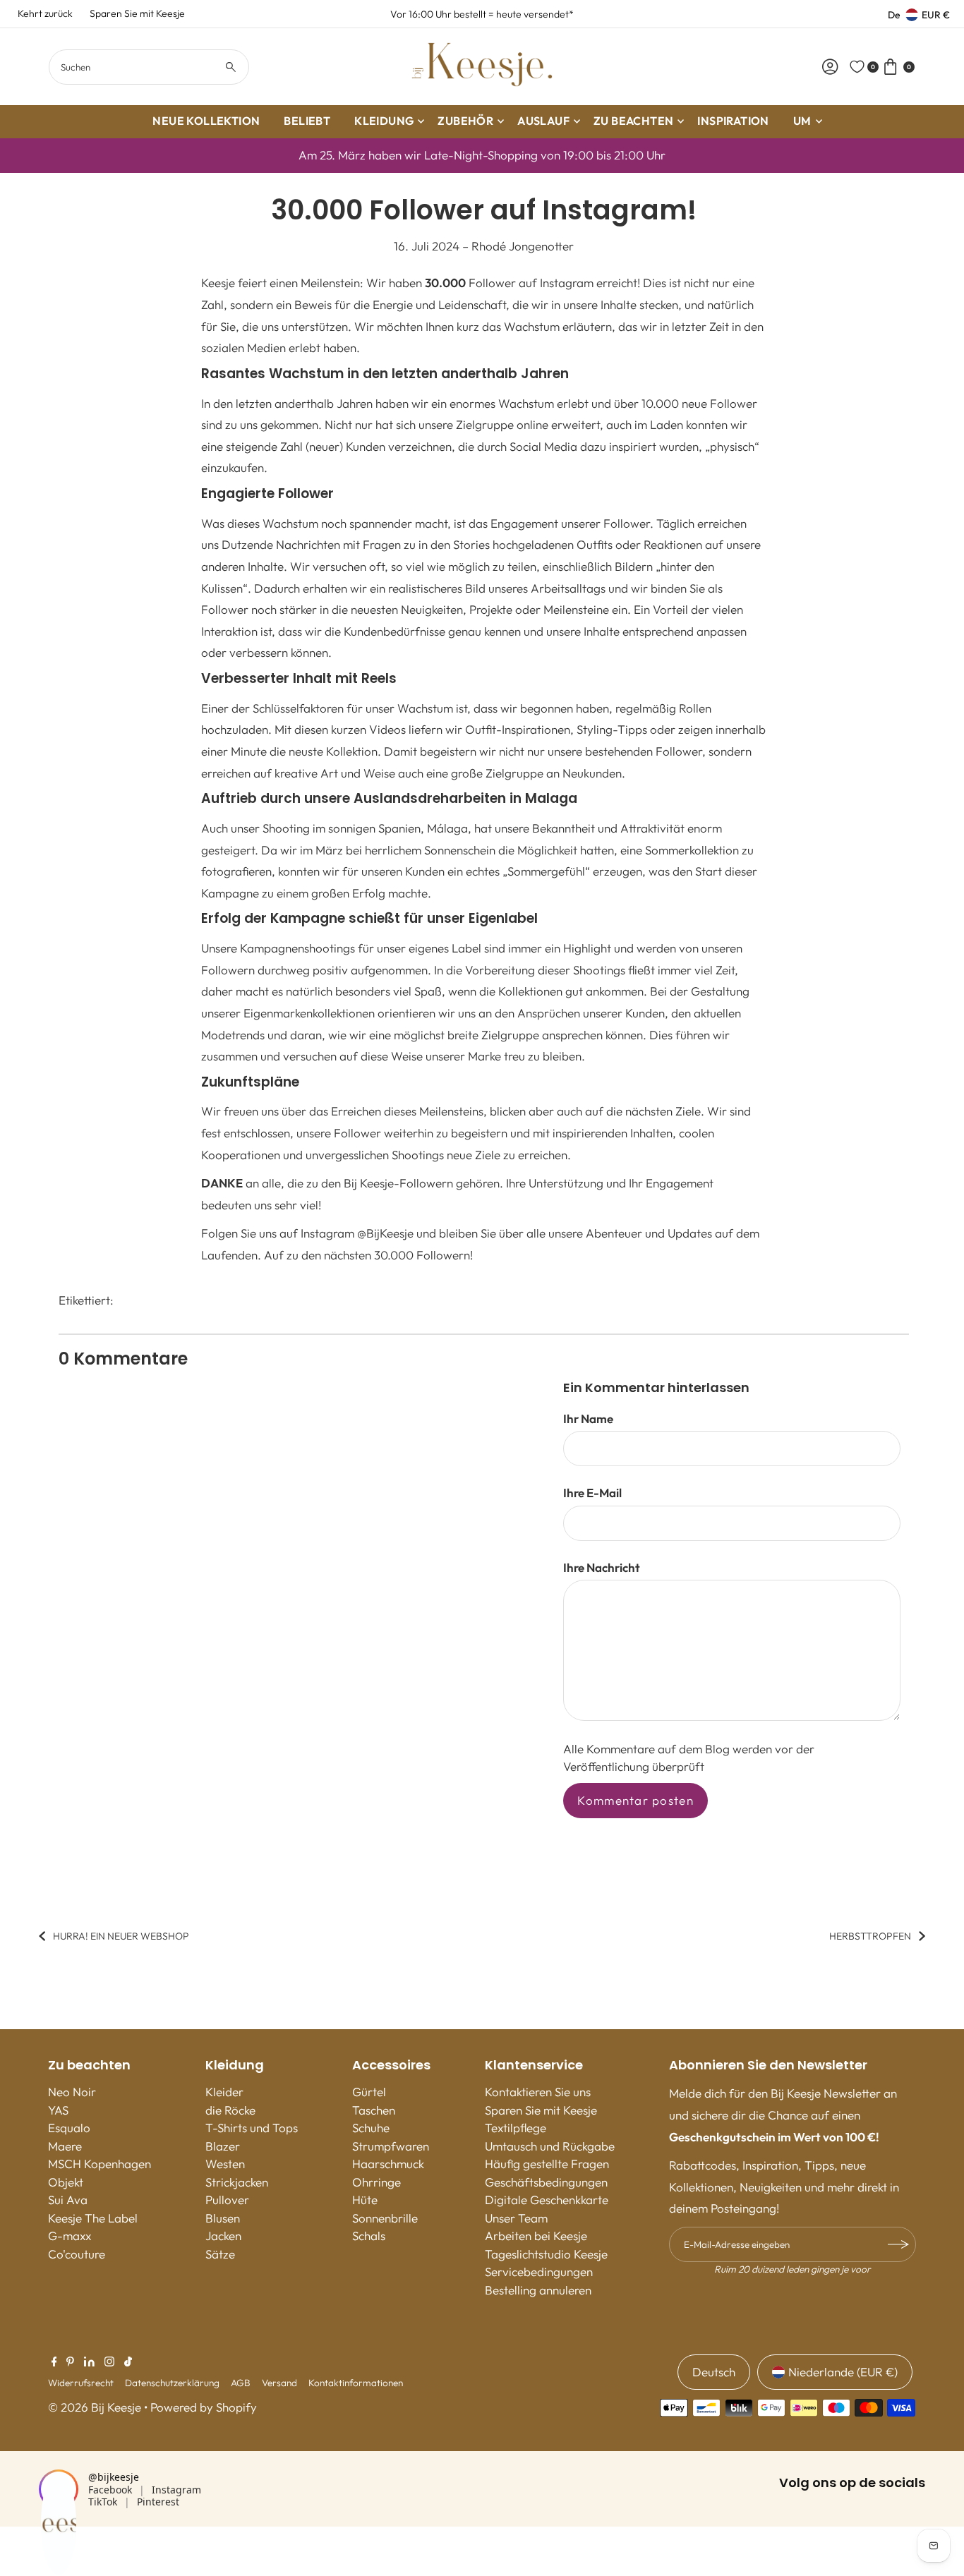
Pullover (227, 2200)
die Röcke (230, 2110)
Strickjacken (237, 2182)
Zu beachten (633, 121)
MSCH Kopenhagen (100, 2164)
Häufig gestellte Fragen (547, 2164)
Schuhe (371, 2128)
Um (802, 121)
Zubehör (465, 121)
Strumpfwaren (391, 2146)
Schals (369, 2236)
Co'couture (77, 2254)
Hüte (365, 2200)
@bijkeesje (114, 2477)
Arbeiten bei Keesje (536, 2236)
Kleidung (384, 121)
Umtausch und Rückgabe (550, 2146)
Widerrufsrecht (81, 2383)
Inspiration (733, 121)
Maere (65, 2146)
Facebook (110, 2490)
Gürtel (369, 2092)
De (894, 15)
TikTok (103, 2502)
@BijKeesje (385, 1233)
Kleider (224, 2092)
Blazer (223, 2146)
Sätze (220, 2254)
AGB (241, 2383)
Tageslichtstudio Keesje (546, 2254)
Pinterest (158, 2502)
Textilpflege (516, 2128)
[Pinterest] (70, 2362)
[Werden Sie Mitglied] (898, 2244)
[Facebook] (54, 2362)
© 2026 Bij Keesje (95, 2407)
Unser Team (516, 2218)
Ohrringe (376, 2182)
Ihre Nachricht (602, 1567)
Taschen (374, 2110)
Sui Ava (68, 2200)
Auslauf (543, 121)
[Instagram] (109, 2362)
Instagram (176, 2490)
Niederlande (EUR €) (843, 2372)
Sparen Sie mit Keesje (137, 13)
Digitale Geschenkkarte (547, 2200)
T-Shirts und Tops (252, 2128)
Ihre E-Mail (592, 1493)
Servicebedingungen (539, 2272)
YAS (58, 2110)
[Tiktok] (128, 2362)
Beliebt (307, 121)
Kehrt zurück (45, 13)
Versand (279, 2383)
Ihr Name (588, 1419)
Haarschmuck (388, 2164)
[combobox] (149, 67)
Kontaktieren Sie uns (538, 2092)
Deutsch (714, 2372)
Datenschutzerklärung (172, 2383)
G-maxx (70, 2236)
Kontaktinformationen (356, 2383)
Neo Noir (72, 2092)
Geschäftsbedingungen (546, 2182)
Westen (225, 2164)
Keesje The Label (93, 2218)
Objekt (66, 2182)
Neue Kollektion (206, 121)
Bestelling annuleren (538, 2290)
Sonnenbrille (385, 2218)
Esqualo (69, 2128)
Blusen (223, 2218)
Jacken (223, 2236)
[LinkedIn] (89, 2362)
